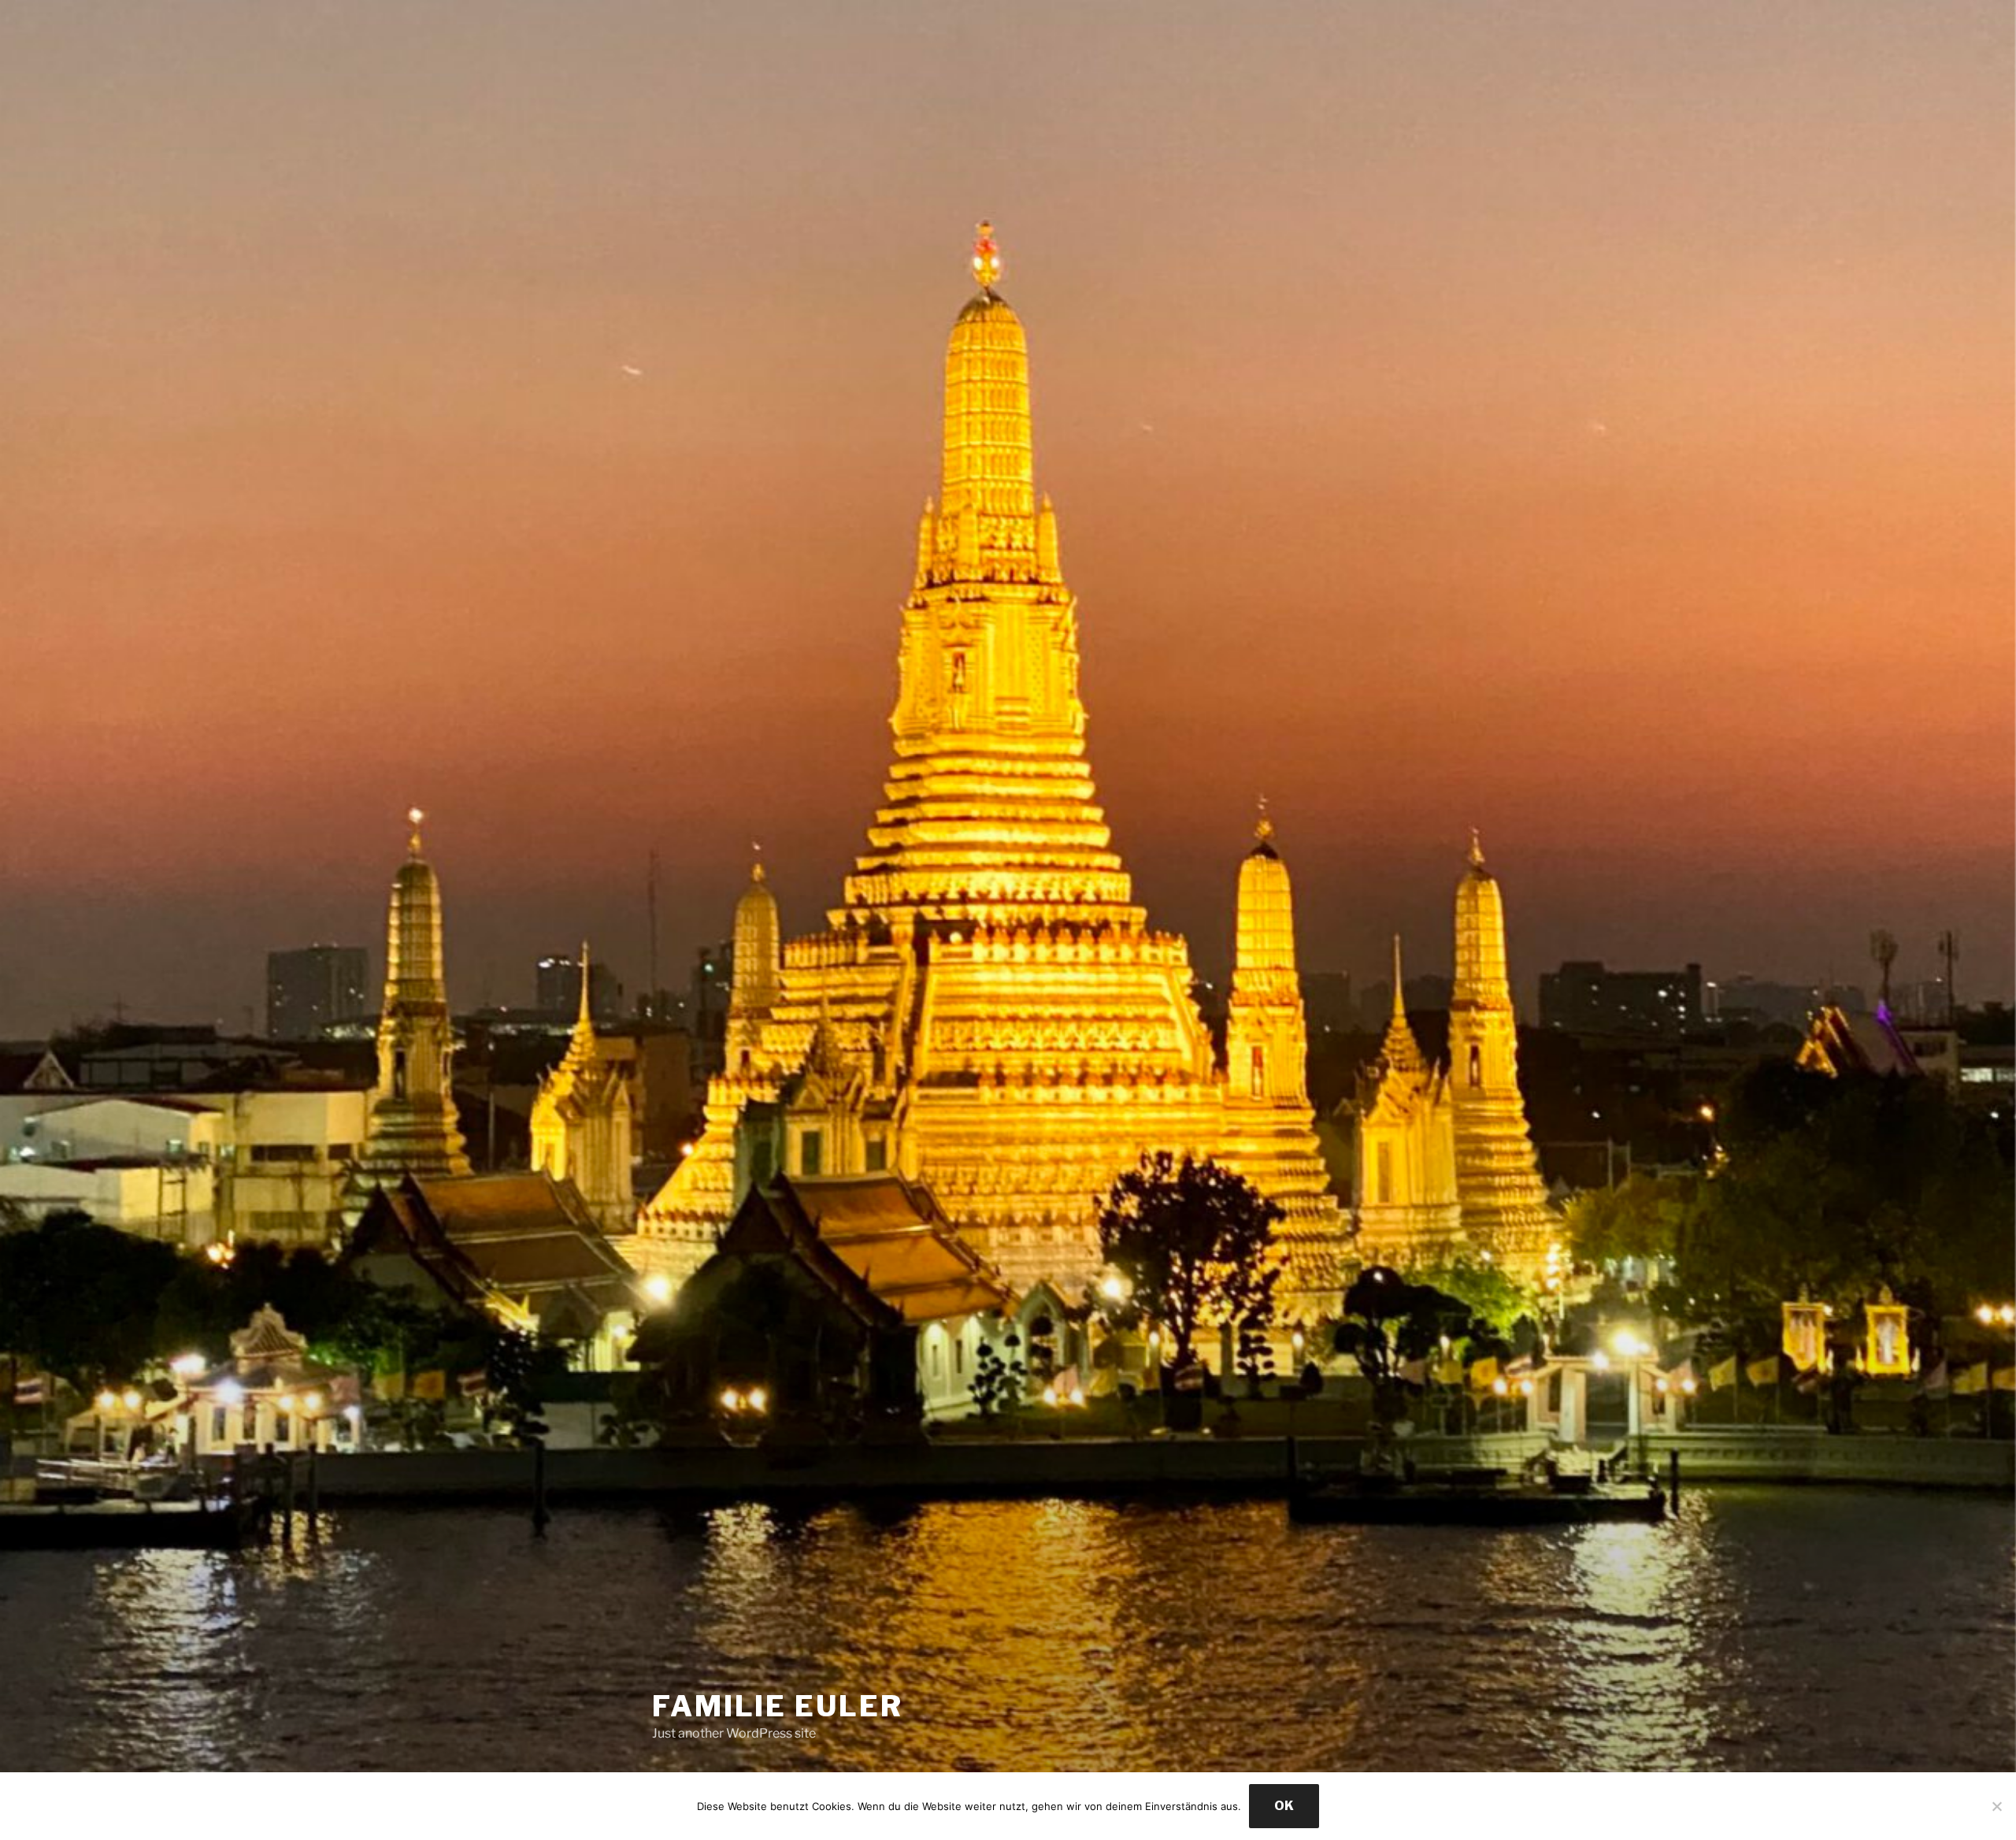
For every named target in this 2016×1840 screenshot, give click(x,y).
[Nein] (1996, 1806)
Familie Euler (777, 1706)
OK (1284, 1806)
